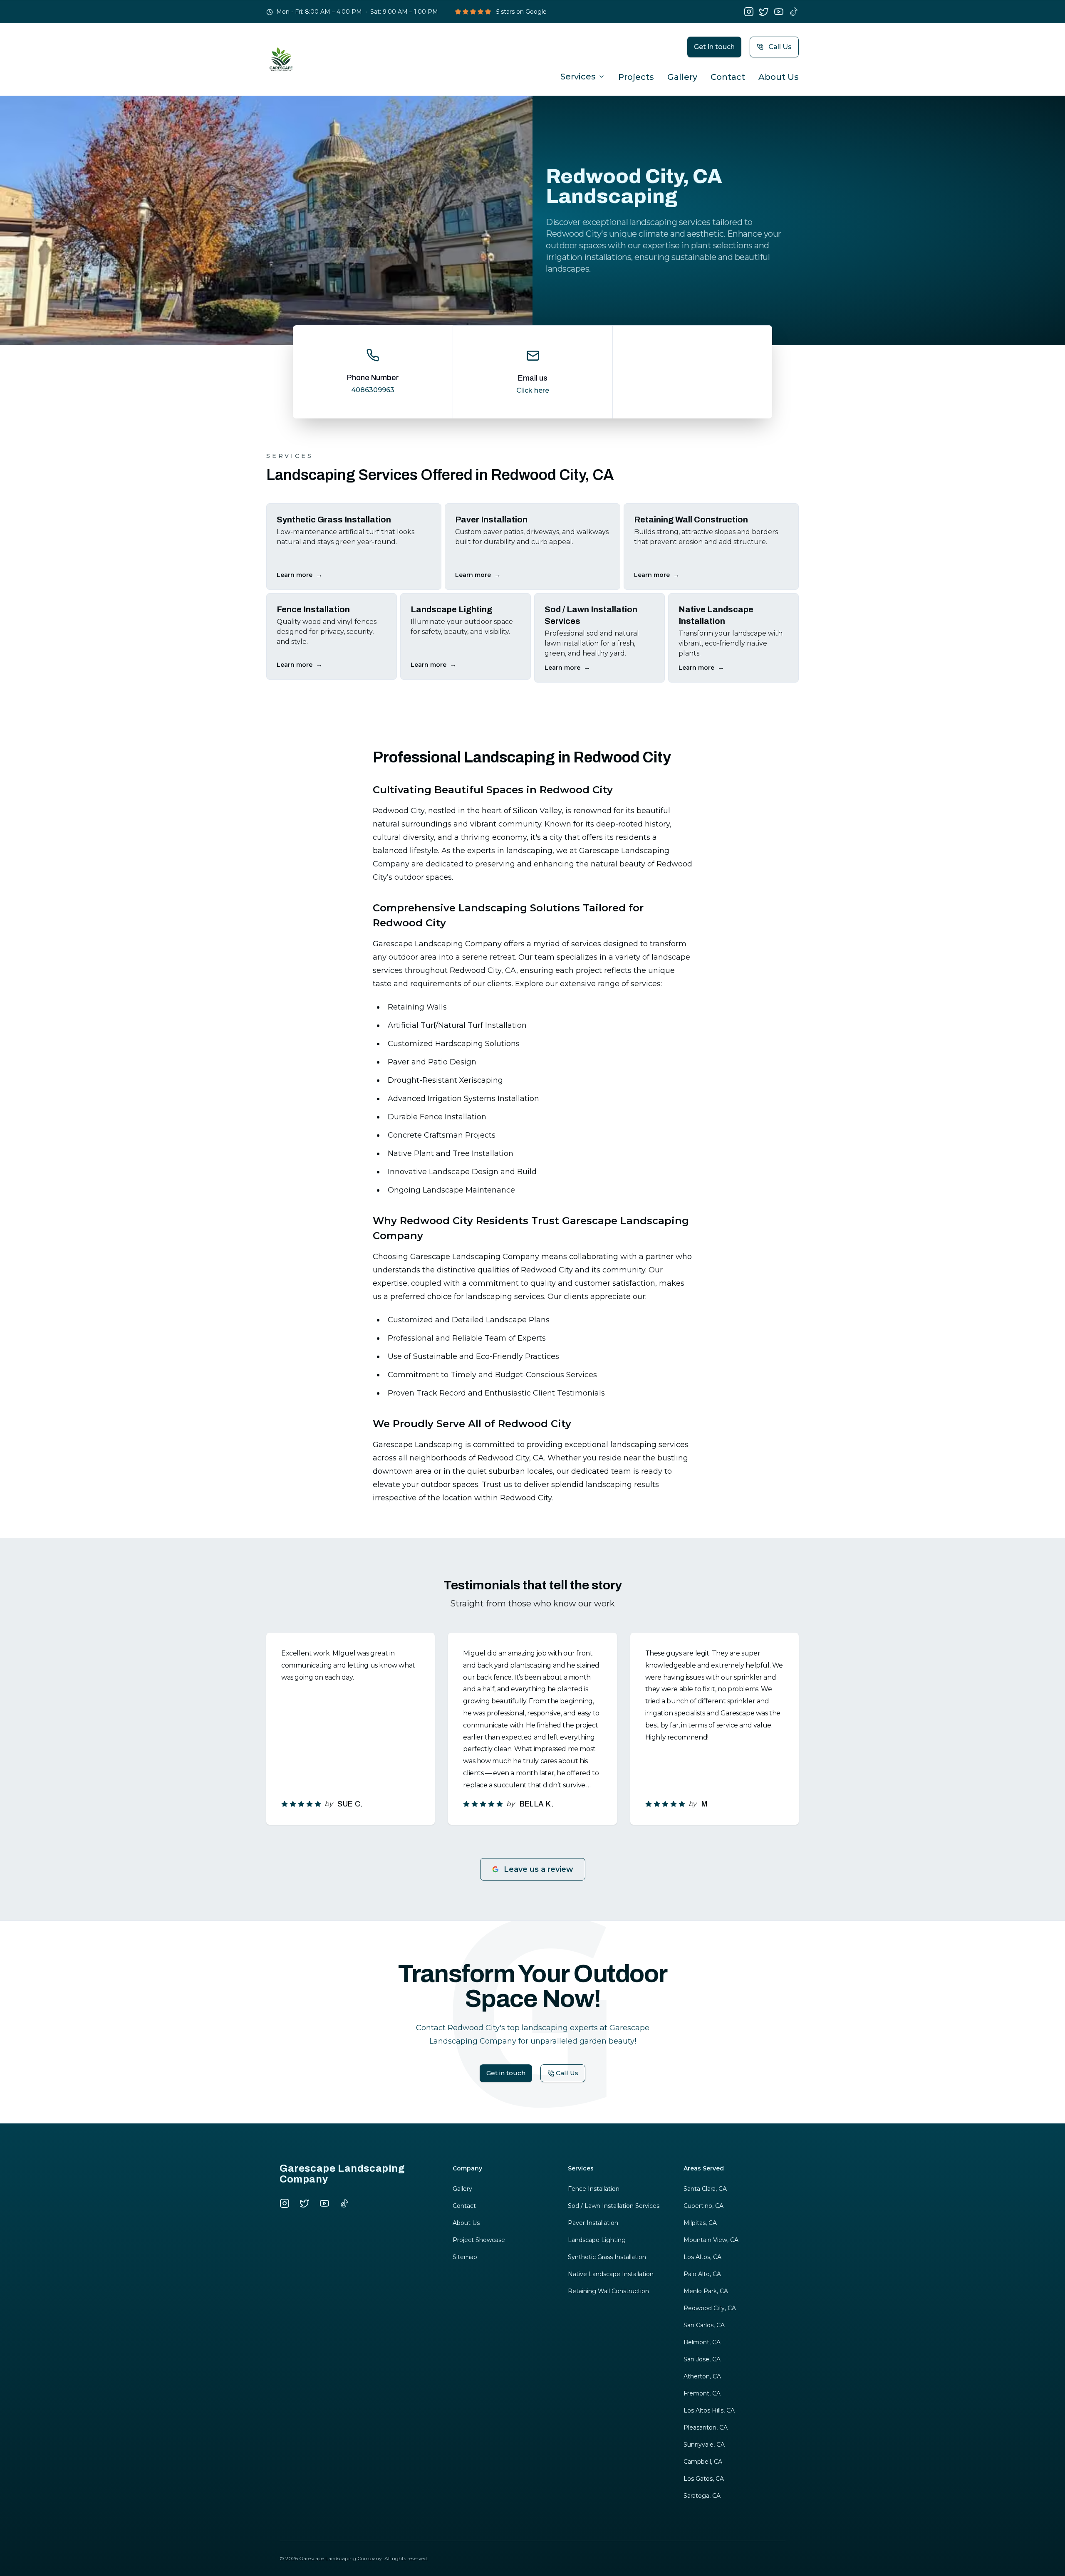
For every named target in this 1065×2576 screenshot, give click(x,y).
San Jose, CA (702, 2359)
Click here (533, 390)
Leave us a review (539, 1869)
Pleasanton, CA (706, 2428)
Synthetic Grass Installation (607, 2257)
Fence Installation (594, 2189)
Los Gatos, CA (704, 2479)
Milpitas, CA (700, 2223)
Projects (636, 77)
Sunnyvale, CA (704, 2445)
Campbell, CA (703, 2462)
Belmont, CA (702, 2342)
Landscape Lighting (597, 2240)
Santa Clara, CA (705, 2189)
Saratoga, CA (702, 2496)
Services (578, 77)
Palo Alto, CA (702, 2274)
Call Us (780, 47)
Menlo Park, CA (706, 2291)
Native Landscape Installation (611, 2274)
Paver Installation (593, 2223)
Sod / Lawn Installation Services (614, 2206)
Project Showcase (479, 2240)
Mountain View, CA (711, 2240)
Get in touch (714, 47)
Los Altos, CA (702, 2257)
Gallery (682, 77)
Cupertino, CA (703, 2206)
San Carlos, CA (704, 2325)
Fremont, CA (702, 2393)
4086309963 (373, 390)
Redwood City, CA (710, 2308)
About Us (779, 77)
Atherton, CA (702, 2376)
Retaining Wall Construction (608, 2291)
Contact (728, 77)
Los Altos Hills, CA (709, 2410)
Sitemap (465, 2257)
